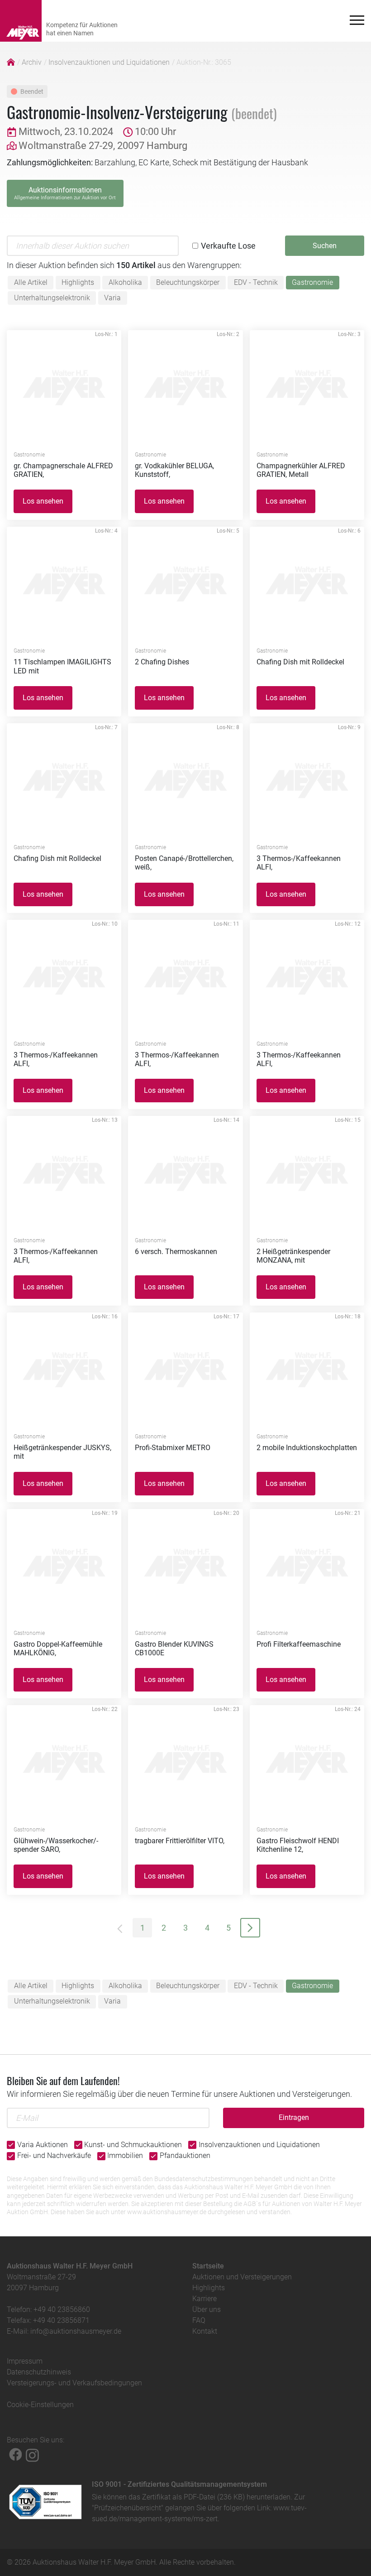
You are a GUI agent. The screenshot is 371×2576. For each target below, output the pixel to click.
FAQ (199, 2320)
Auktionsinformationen (65, 193)
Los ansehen (43, 501)
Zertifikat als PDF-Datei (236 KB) (193, 2497)
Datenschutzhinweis (39, 2372)
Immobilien (125, 2155)
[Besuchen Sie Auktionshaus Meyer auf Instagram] (32, 2454)
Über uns (207, 2309)
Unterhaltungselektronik (52, 298)
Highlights (78, 282)
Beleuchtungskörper (188, 282)
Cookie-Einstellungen (40, 2405)
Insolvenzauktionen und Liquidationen (109, 62)
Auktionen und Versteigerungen (242, 2277)
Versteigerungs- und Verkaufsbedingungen (74, 2383)
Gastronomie (312, 282)
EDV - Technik (256, 282)
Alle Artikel (31, 282)
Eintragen (294, 2117)
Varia (112, 298)
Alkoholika (125, 282)
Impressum (25, 2361)
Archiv (32, 62)
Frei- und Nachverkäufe (54, 2155)
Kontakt (205, 2331)
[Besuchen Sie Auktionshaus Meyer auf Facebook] (16, 2454)
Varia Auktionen (43, 2145)
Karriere (205, 2299)
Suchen (325, 246)
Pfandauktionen (185, 2155)
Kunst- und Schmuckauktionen (133, 2145)
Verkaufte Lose (228, 246)
